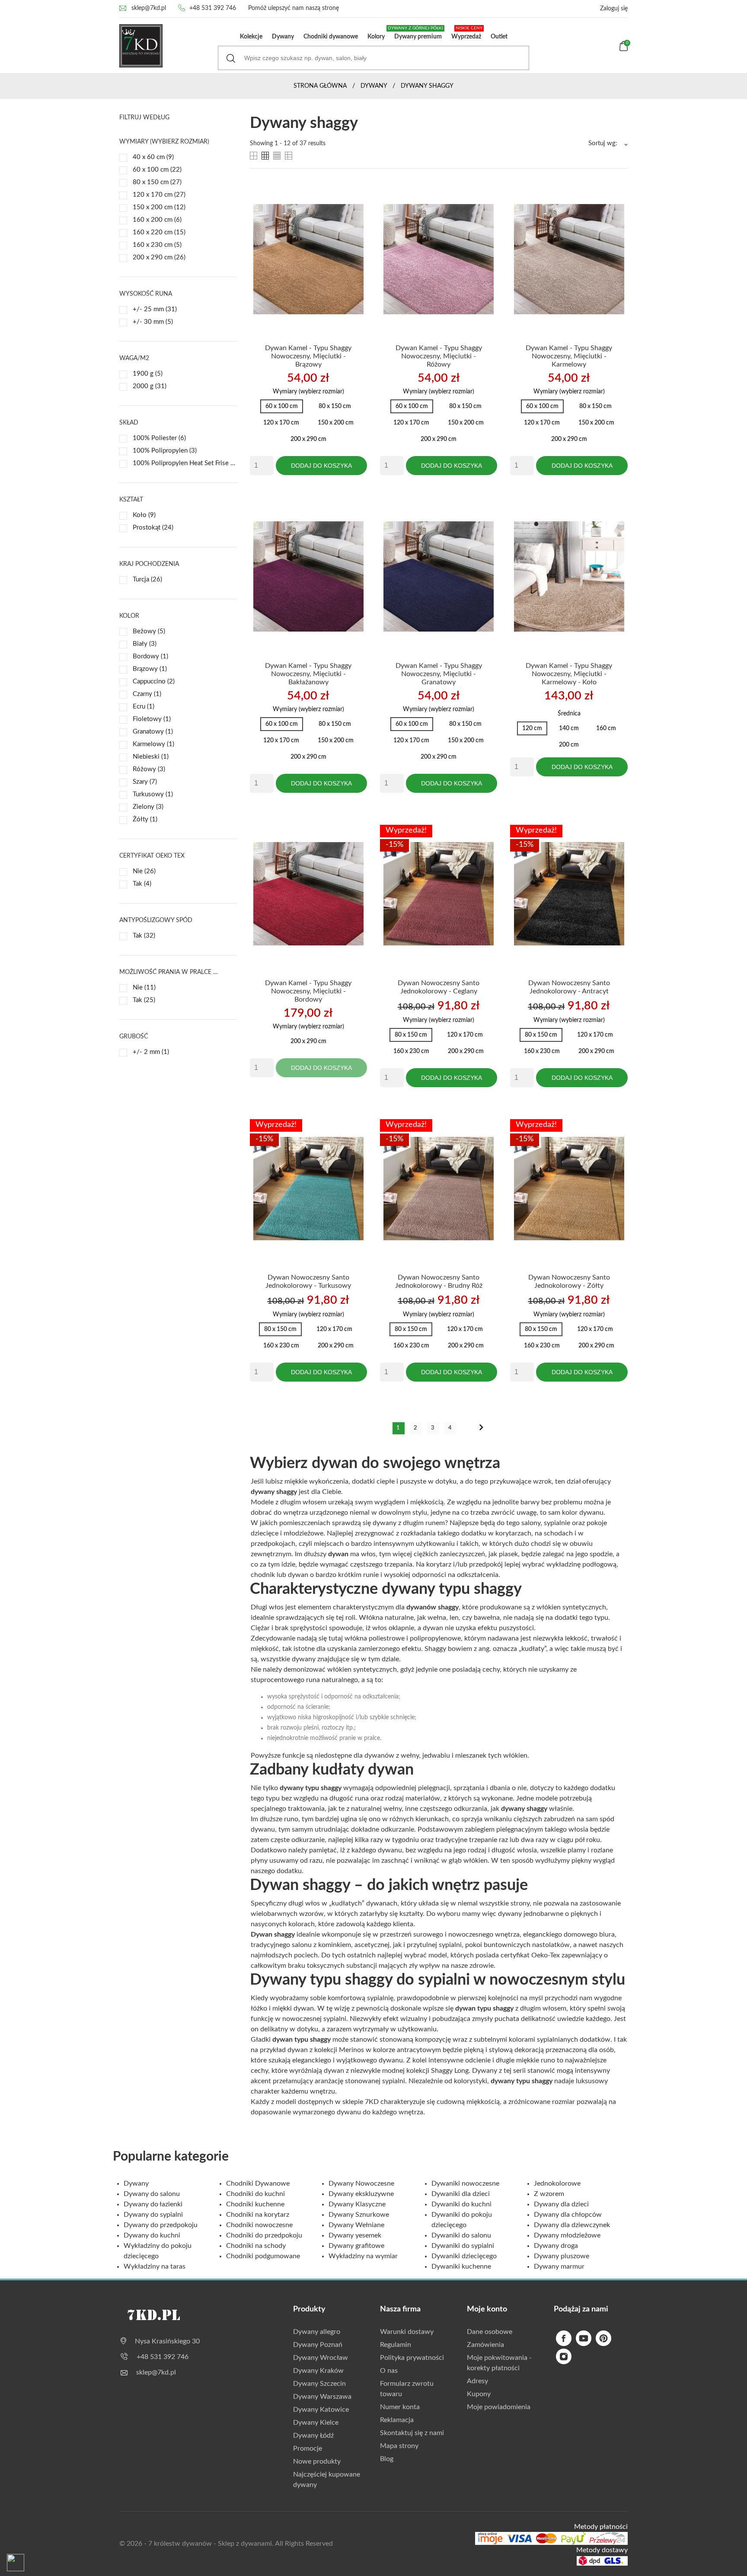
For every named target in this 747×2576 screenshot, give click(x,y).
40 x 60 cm (153, 157)
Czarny (147, 694)
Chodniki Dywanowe (258, 2183)
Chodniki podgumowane (263, 2256)
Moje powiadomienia (499, 2407)
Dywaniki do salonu (461, 2235)
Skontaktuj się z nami (412, 2433)
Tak (142, 884)
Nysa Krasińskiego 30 (167, 2341)
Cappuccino (154, 682)
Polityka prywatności (412, 2358)
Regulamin (396, 2345)
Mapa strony (399, 2446)
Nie (144, 871)
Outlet (499, 37)
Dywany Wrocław (321, 2358)
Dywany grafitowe (356, 2246)
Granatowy (153, 732)
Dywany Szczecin (319, 2384)
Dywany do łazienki (153, 2204)
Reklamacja (397, 2420)
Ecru (144, 707)
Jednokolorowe (557, 2183)
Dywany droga (556, 2246)
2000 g (150, 386)
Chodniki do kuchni (255, 2194)
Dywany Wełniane (356, 2225)
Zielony (148, 807)
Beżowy (149, 631)
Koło (144, 515)
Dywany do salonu (152, 2194)
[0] (624, 49)
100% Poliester (159, 438)
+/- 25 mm (155, 309)
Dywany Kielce (316, 2423)
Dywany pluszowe (562, 2256)
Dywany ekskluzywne (361, 2194)
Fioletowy (152, 719)
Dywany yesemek (355, 2235)
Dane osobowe (490, 2332)
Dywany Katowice (321, 2410)
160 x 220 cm (159, 232)
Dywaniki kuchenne (461, 2266)
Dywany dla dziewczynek (572, 2225)
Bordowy (150, 656)
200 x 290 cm (159, 257)
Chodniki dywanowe (331, 37)
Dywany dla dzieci (561, 2204)
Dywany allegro (317, 2332)
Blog (387, 2459)
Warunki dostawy (407, 2332)
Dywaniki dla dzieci (461, 2194)
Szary (145, 782)
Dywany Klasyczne (357, 2204)
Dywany (283, 37)
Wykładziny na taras (155, 2266)
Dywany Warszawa (322, 2397)
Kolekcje (251, 37)
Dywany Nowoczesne (361, 2183)
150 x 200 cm (159, 207)
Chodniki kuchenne (255, 2204)
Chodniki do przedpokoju (264, 2235)
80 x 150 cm (157, 182)
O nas (389, 2371)
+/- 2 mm (151, 1052)
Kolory (376, 37)
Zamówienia (485, 2345)
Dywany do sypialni (153, 2215)
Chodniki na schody (256, 2246)
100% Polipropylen (165, 451)
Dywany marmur (559, 2266)
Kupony (479, 2394)
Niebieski (151, 757)
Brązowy (150, 669)
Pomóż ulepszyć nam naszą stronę (294, 8)
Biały (145, 644)
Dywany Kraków (318, 2371)
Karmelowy (153, 744)
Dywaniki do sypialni (463, 2246)
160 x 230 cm (157, 245)
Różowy (149, 769)
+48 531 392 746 (213, 8)
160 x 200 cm (157, 220)
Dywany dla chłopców (568, 2215)
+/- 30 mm (153, 322)
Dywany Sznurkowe (359, 2215)
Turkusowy (153, 794)
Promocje (308, 2448)
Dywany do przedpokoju (161, 2225)
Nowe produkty (317, 2461)
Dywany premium (416, 33)
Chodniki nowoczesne (259, 2225)
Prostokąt (153, 528)
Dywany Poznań (318, 2345)
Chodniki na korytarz (258, 2215)
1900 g (148, 374)
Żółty (145, 819)
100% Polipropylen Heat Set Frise (185, 463)
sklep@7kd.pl (149, 8)
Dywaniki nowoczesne (465, 2183)
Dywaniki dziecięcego (464, 2256)
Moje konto (487, 2309)
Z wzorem (549, 2194)
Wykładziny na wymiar (363, 2256)
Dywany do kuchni (152, 2235)
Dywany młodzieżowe (567, 2235)
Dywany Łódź (313, 2436)
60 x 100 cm (157, 170)
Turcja (147, 579)
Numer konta (400, 2407)
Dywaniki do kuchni (461, 2204)
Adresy (477, 2381)
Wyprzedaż (467, 33)
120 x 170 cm (159, 195)
